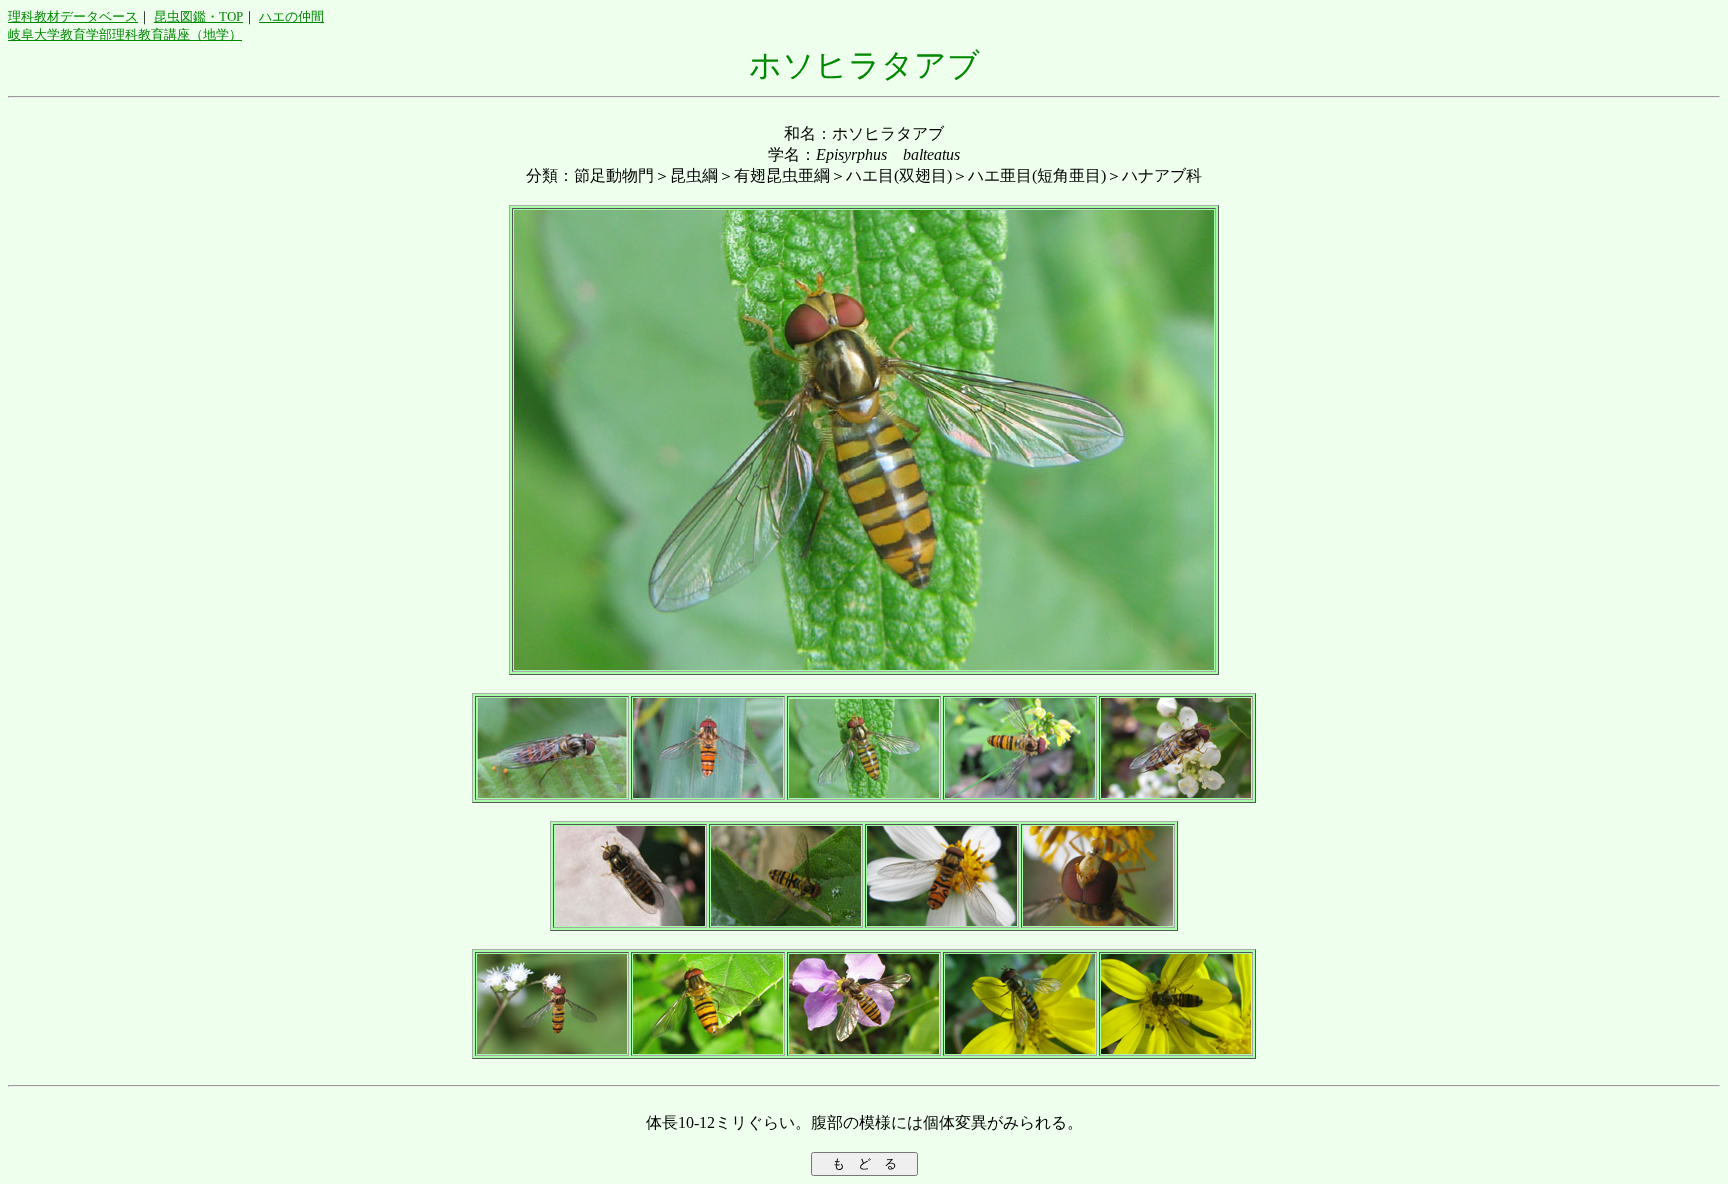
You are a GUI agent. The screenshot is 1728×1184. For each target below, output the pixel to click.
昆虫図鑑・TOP (198, 16)
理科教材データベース (73, 16)
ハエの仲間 (291, 16)
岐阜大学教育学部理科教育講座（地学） (125, 34)
